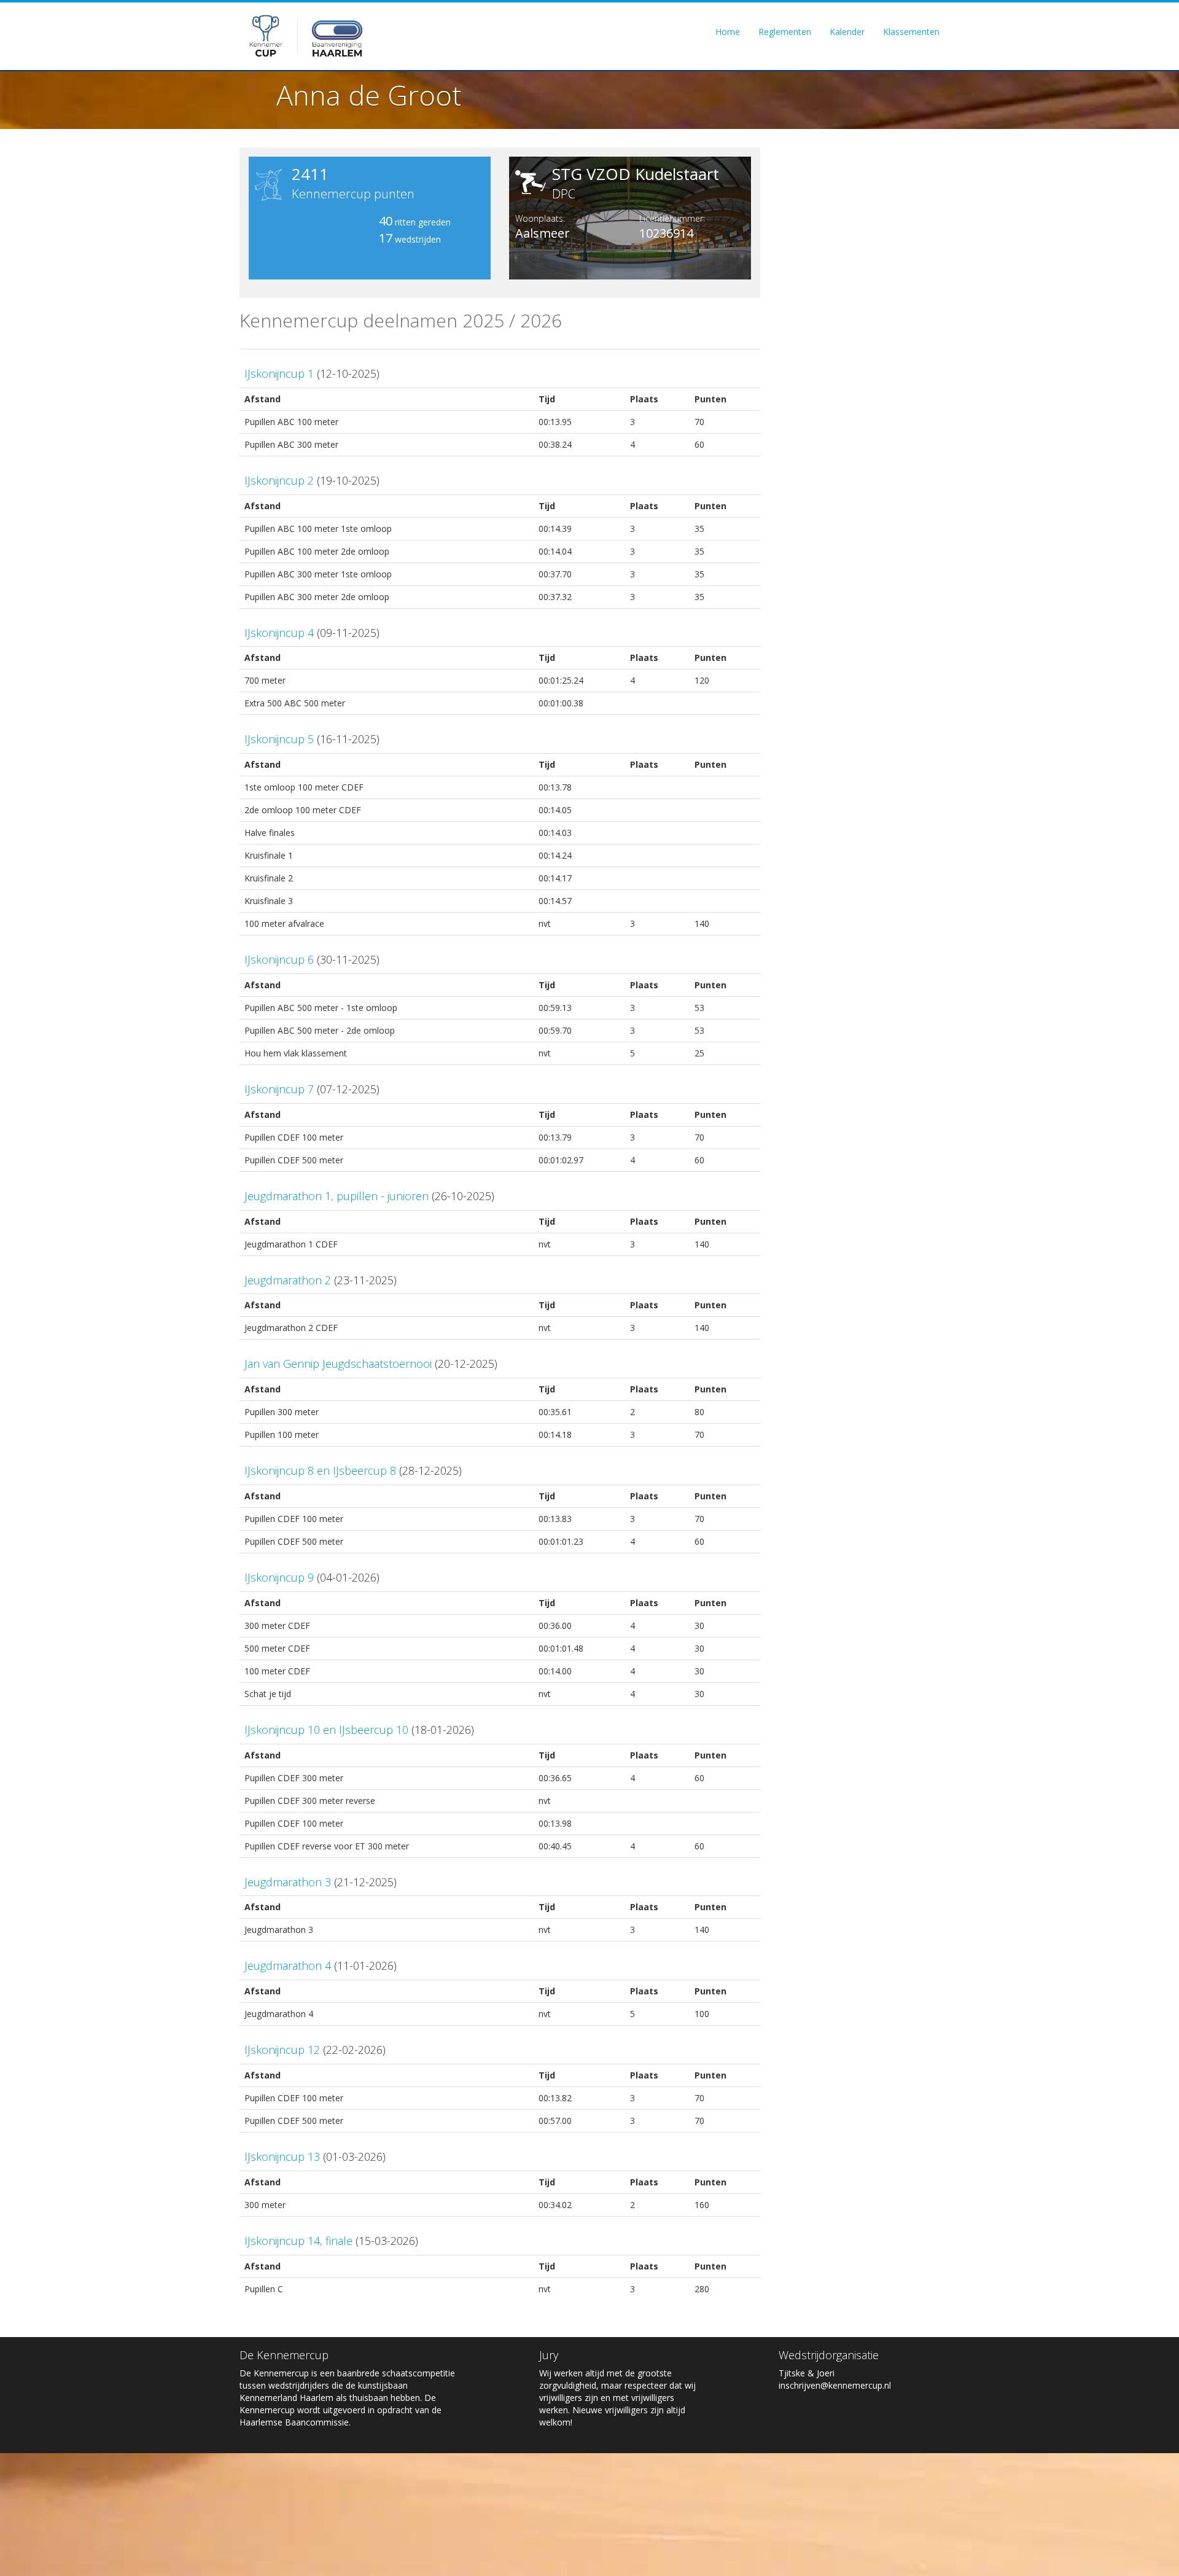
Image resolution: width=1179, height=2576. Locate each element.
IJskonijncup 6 (279, 959)
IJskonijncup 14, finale (298, 2241)
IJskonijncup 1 (279, 373)
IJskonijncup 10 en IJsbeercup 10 (326, 1730)
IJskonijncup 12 (282, 2050)
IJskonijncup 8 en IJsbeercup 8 (320, 1470)
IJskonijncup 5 (279, 739)
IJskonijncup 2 (279, 480)
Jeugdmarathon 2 (288, 1280)
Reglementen (785, 32)
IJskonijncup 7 (279, 1089)
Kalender (847, 32)
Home (728, 32)
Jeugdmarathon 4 (288, 1965)
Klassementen (911, 32)
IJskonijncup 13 (282, 2156)
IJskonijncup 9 (279, 1577)
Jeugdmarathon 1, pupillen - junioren (337, 1196)
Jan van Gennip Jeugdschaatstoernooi (338, 1364)
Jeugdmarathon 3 (288, 1882)
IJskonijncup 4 (279, 633)
